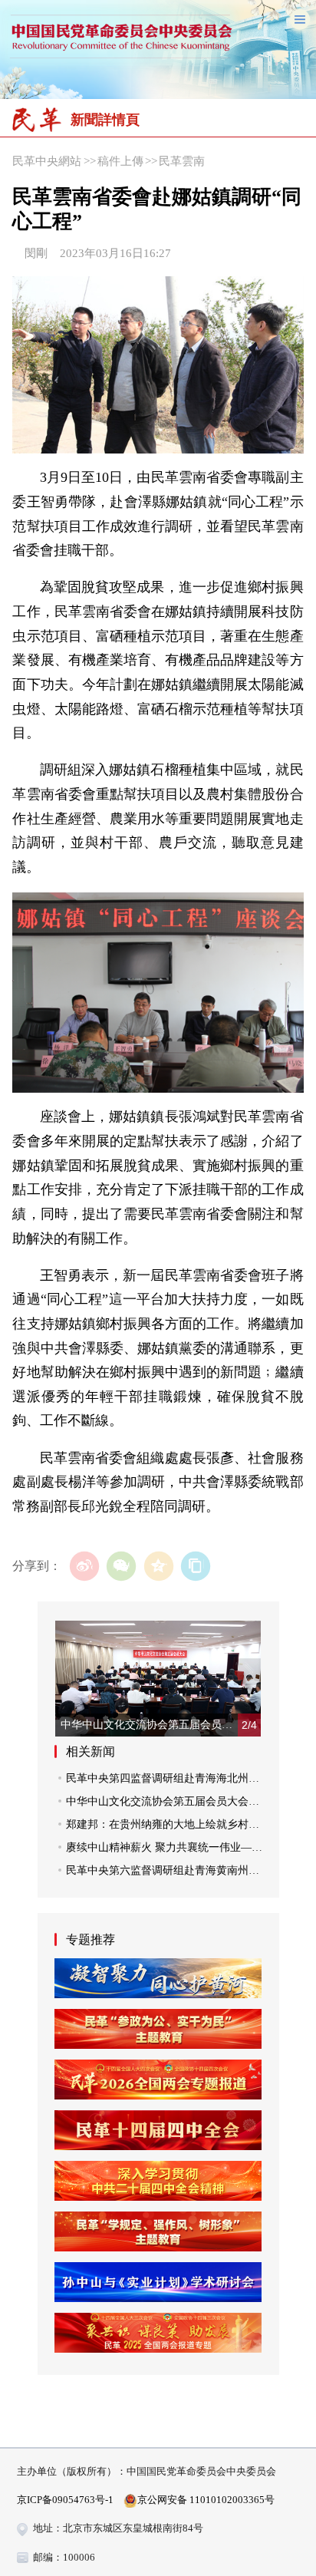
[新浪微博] (85, 1567)
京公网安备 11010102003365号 (206, 2500)
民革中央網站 (47, 161)
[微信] (122, 1567)
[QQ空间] (158, 1567)
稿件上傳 (120, 161)
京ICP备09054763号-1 (65, 2500)
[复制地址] (196, 1567)
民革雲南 (182, 161)
